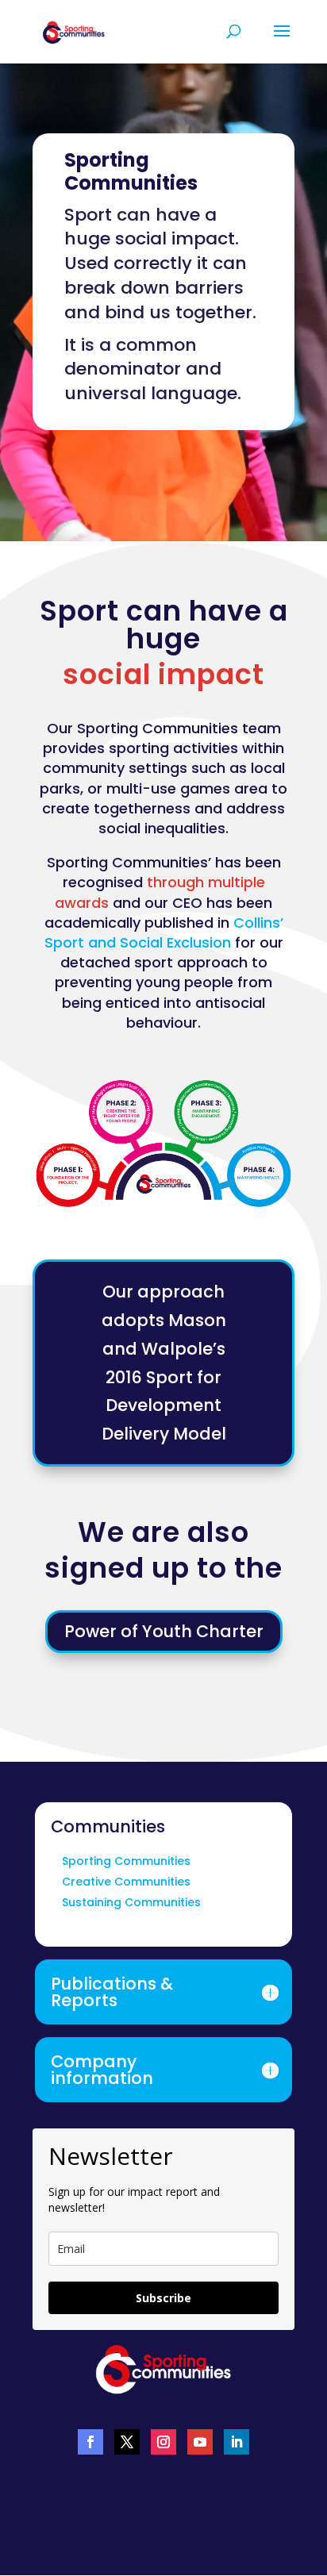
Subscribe (163, 2298)
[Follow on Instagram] (163, 2442)
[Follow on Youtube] (200, 2442)
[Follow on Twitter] (127, 2442)
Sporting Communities (126, 1861)
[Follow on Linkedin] (237, 2442)
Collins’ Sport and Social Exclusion (164, 932)
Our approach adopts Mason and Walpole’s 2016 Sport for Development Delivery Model (164, 1363)
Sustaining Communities (131, 1902)
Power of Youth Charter (164, 1631)
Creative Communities (126, 1882)
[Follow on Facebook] (90, 2442)
